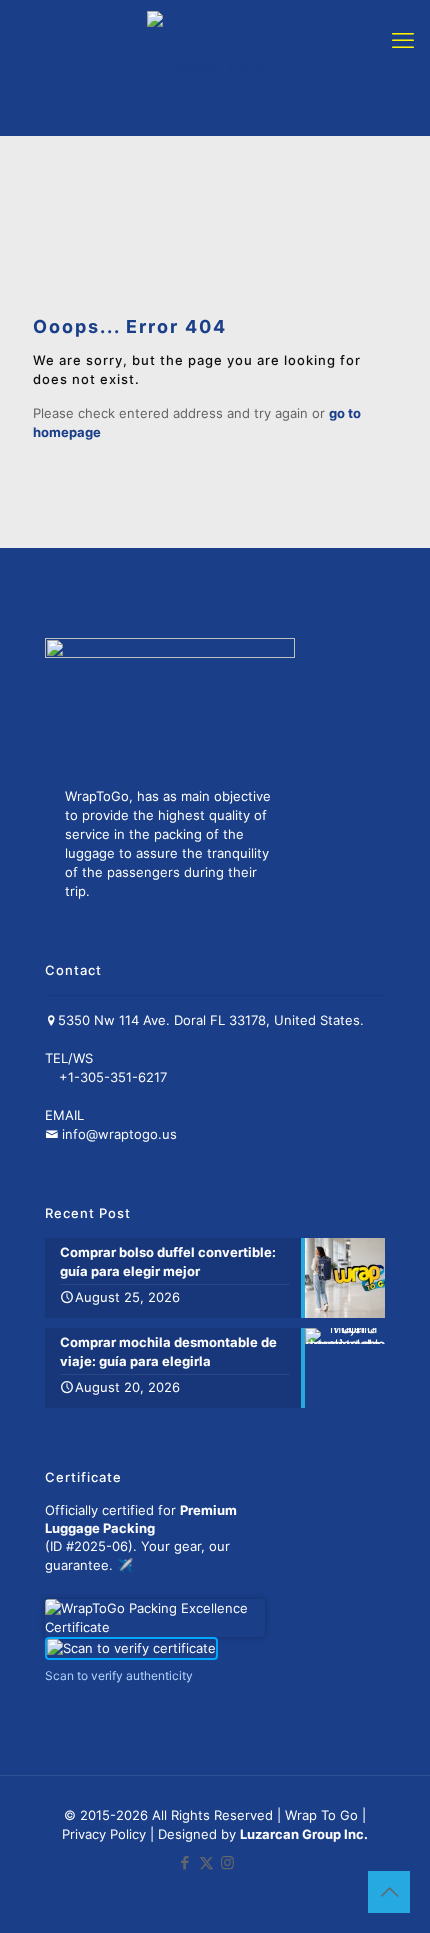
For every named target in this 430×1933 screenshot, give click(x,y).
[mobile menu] (403, 40)
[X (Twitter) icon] (206, 1862)
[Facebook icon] (185, 1862)
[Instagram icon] (227, 1862)
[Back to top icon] (389, 1892)
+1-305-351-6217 (113, 1077)
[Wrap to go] (207, 67)
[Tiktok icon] (247, 1862)
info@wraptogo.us (119, 1134)
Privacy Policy (106, 1834)
